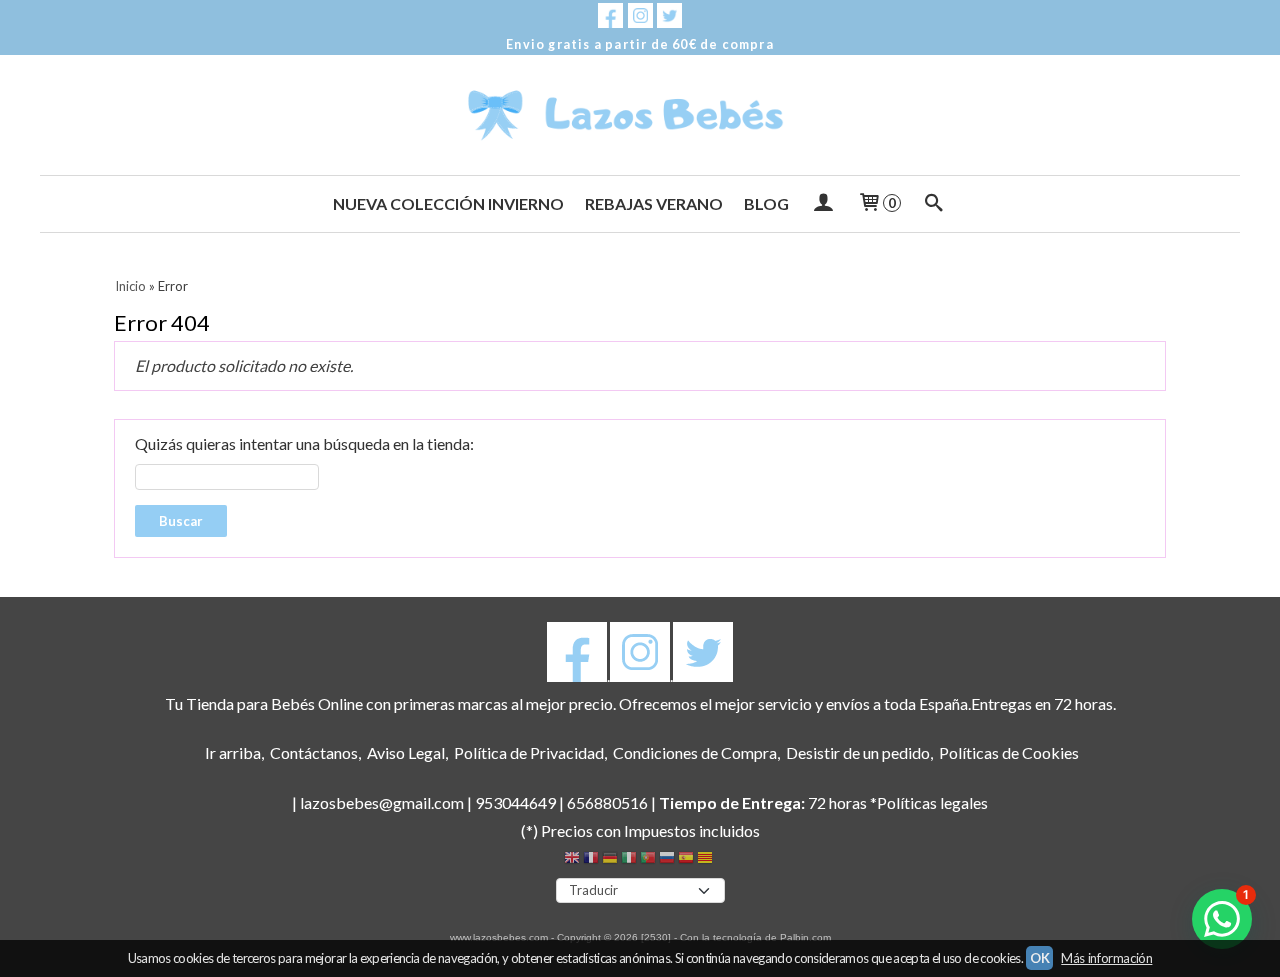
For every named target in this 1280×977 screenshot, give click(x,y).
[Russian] (667, 860)
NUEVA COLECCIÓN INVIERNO (448, 203)
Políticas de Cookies (1009, 752)
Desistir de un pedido (858, 752)
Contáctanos (314, 752)
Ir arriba (233, 752)
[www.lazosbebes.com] (640, 115)
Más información (1106, 958)
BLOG (766, 203)
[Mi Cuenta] (822, 204)
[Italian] (629, 860)
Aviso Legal (406, 752)
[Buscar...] (934, 204)
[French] (591, 860)
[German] (610, 860)
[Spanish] (686, 860)
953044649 (515, 802)
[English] (572, 860)
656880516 (607, 802)
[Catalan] (707, 860)
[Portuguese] (648, 860)
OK (1039, 958)
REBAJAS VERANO (654, 203)
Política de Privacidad (529, 752)
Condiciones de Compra (695, 752)
